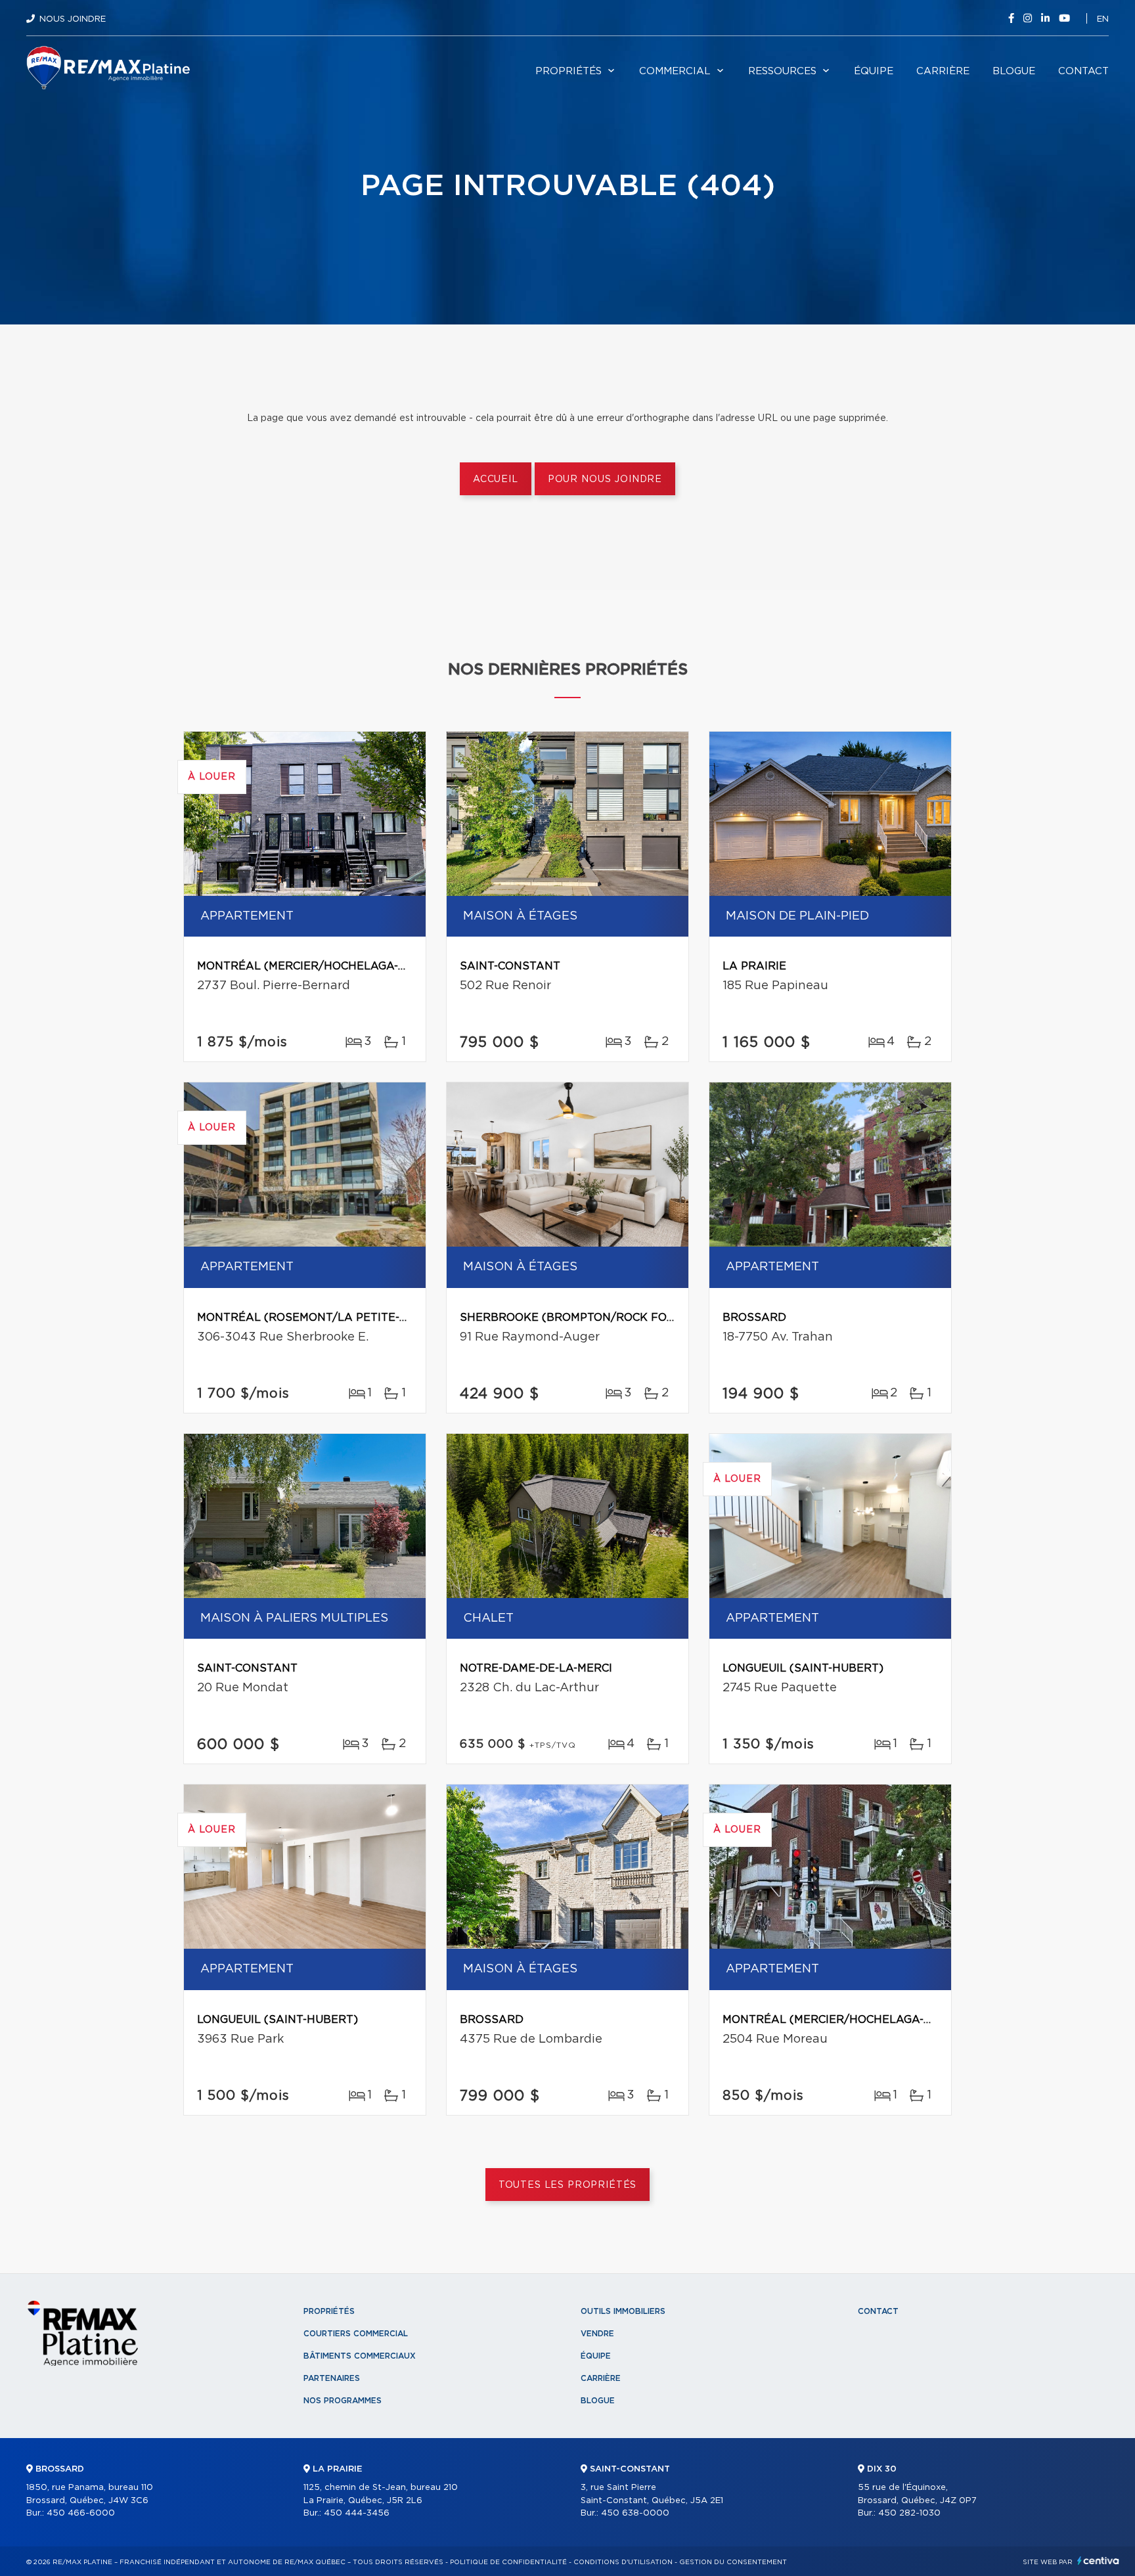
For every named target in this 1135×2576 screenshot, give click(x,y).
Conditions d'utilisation (623, 2562)
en (1103, 19)
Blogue (1014, 71)
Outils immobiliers (623, 2311)
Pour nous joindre (605, 479)
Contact (1083, 71)
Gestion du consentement (733, 2562)
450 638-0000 (635, 2513)
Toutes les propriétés (568, 2185)
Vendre (597, 2334)
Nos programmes (343, 2401)
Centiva (1098, 2561)
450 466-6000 (81, 2513)
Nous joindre (73, 19)
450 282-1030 (909, 2513)
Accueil (496, 479)
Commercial (675, 71)
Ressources (782, 71)
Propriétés (568, 71)
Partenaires (332, 2378)
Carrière (943, 71)
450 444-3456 (357, 2513)
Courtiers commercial (356, 2334)
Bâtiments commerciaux (360, 2356)
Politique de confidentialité (508, 2562)
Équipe (874, 71)
